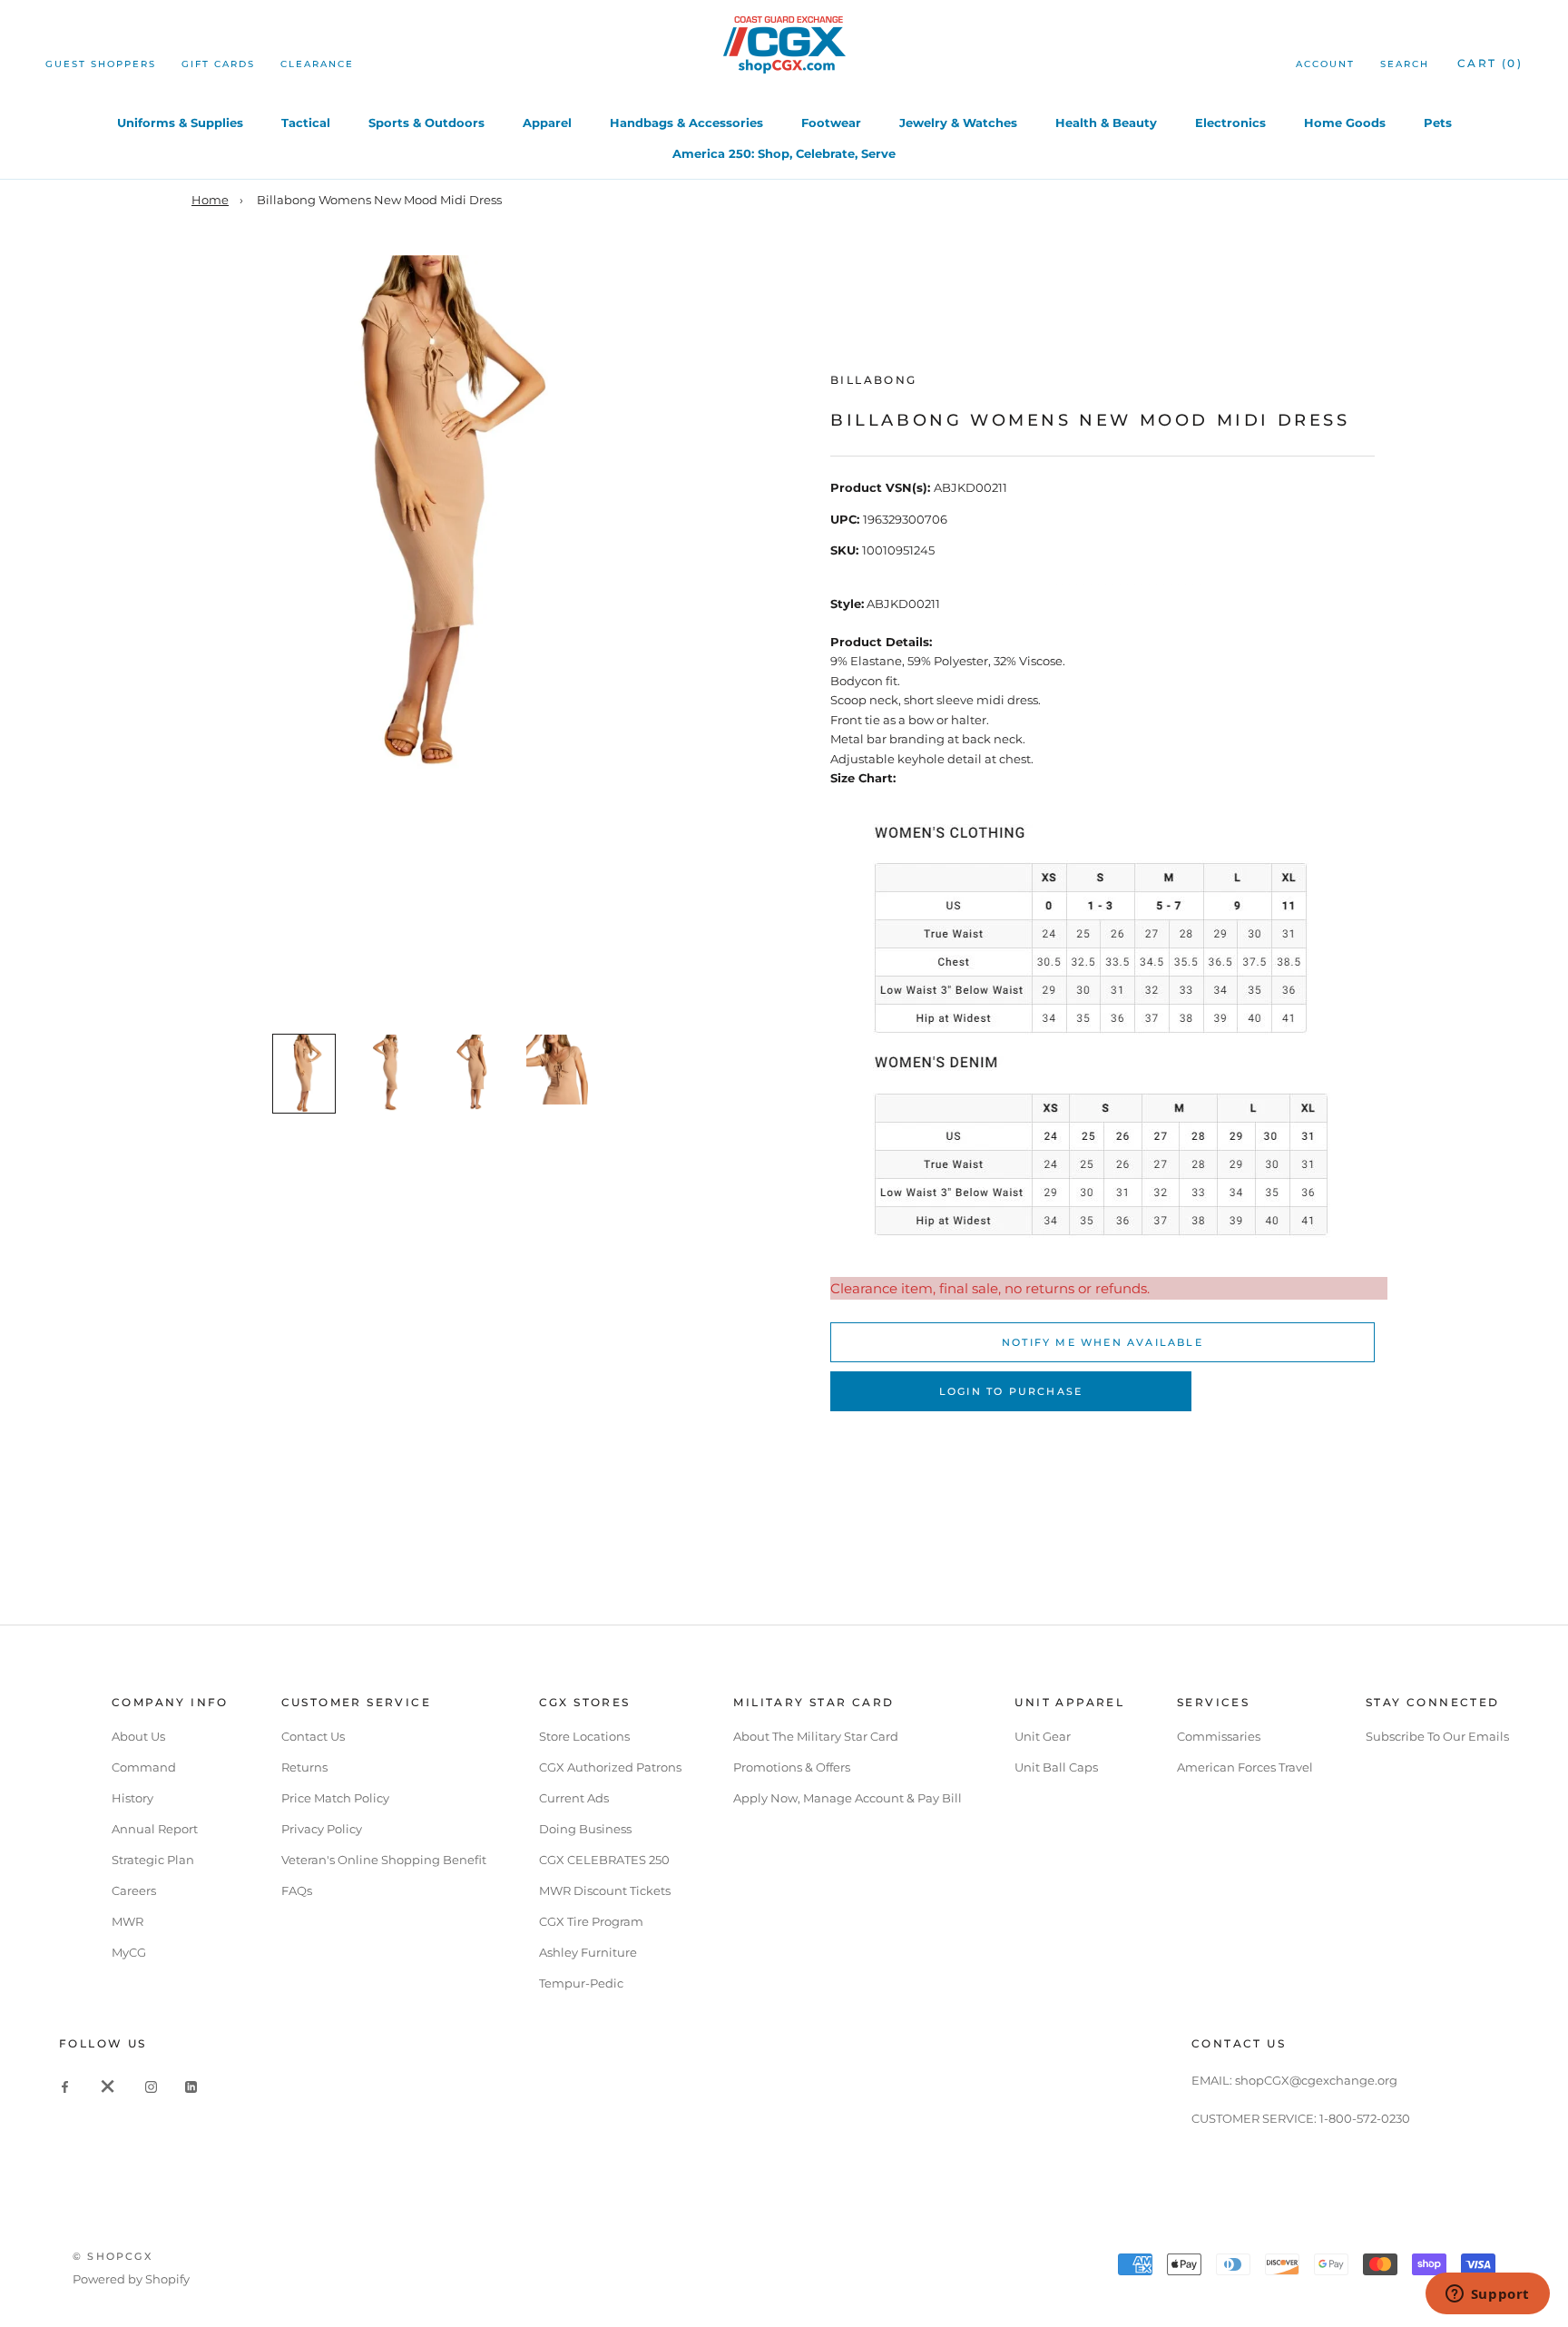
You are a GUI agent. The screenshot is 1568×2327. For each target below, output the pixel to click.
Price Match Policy (335, 1798)
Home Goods (1345, 123)
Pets (1438, 123)
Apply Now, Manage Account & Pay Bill (848, 1798)
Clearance (317, 64)
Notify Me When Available (1102, 1342)
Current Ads (574, 1798)
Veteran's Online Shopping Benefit (384, 1860)
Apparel (547, 123)
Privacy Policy (322, 1829)
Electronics (1230, 123)
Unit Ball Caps (1056, 1767)
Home (210, 200)
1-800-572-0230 (1365, 2118)
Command (144, 1767)
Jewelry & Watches (958, 123)
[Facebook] (65, 2086)
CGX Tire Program (591, 1921)
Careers (134, 1890)
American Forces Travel (1245, 1767)
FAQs (297, 1890)
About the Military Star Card (816, 1736)
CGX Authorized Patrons (610, 1767)
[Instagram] (151, 2086)
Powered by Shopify (131, 2279)
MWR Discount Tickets (605, 1890)
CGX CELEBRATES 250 (604, 1860)
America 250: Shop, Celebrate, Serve (784, 153)
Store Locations (584, 1736)
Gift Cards (218, 64)
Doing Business (585, 1829)
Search (1405, 64)
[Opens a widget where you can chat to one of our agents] (1487, 2295)
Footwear (831, 123)
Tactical (306, 123)
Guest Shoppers (101, 64)
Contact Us (313, 1736)
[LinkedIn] (191, 2086)
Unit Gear (1043, 1736)
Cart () (1490, 63)
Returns (304, 1767)
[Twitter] (108, 2086)
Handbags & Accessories (686, 123)
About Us (138, 1736)
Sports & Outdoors (426, 123)
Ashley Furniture (588, 1952)
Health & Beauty (1106, 123)
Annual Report (155, 1829)
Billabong (874, 380)
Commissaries (1219, 1736)
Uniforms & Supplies (180, 123)
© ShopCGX (113, 2256)
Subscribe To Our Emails (1437, 1736)
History (132, 1798)
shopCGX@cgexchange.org (1316, 2080)
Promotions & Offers (792, 1767)
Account (1325, 64)
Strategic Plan (153, 1860)
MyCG (129, 1952)
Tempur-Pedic (581, 1983)
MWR (127, 1921)
